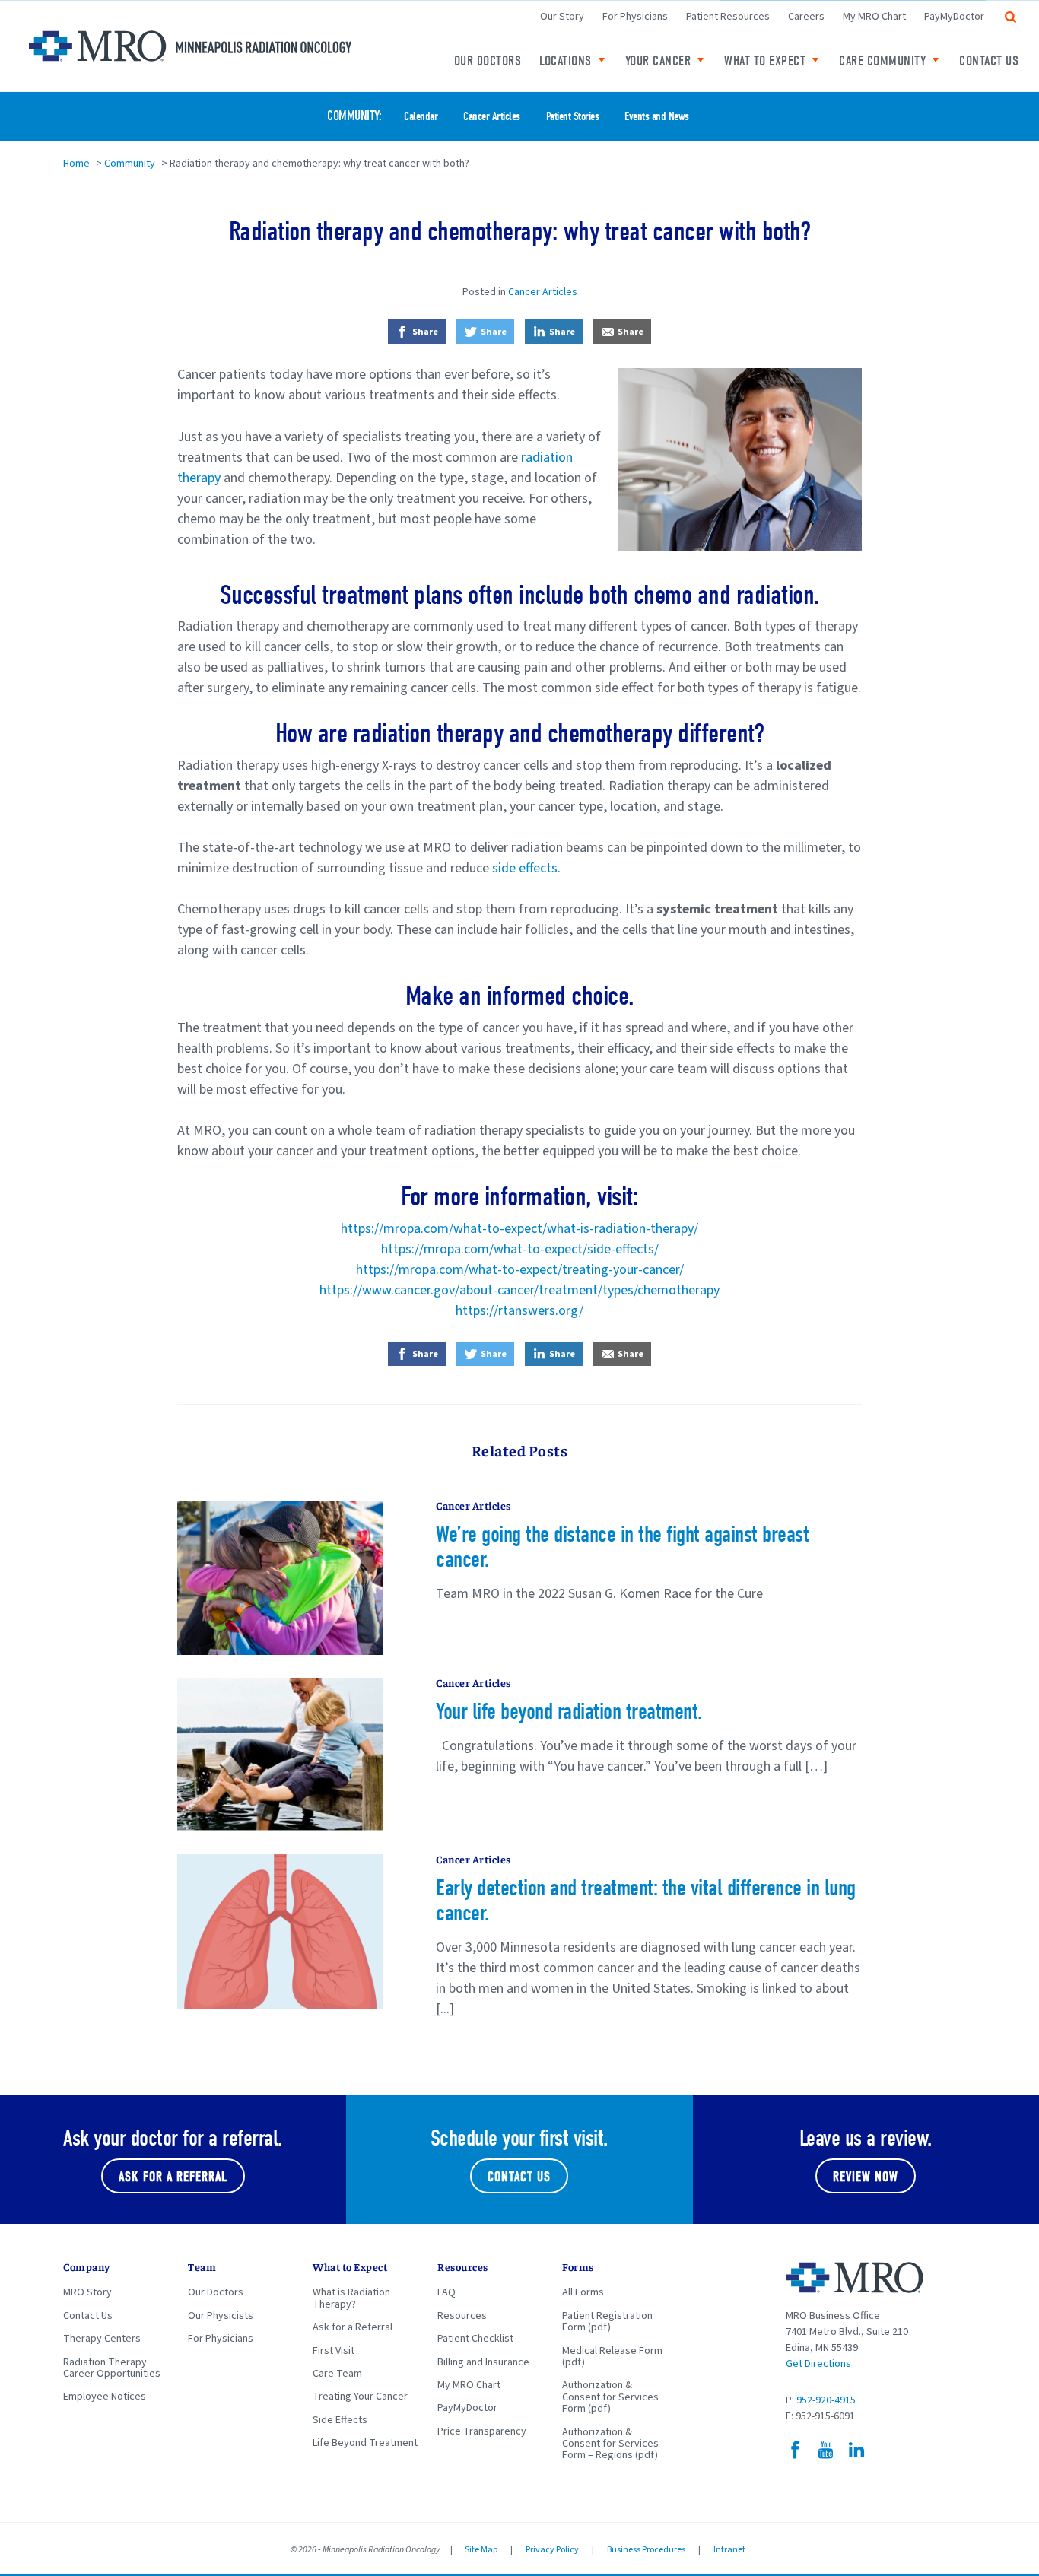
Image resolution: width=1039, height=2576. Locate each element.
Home (76, 164)
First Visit (334, 2351)
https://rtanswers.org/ (519, 1311)
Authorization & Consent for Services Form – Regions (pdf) (610, 2444)
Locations (566, 61)
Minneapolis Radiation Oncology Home (190, 46)
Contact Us (989, 61)
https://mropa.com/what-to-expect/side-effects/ (520, 1249)
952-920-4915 (826, 2400)
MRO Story (87, 2292)
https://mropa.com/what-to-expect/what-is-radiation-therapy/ (519, 1229)
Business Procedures (646, 2550)
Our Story (562, 17)
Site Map (481, 2550)
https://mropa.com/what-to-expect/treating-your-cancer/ (520, 1270)
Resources (462, 2316)
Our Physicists (221, 2316)
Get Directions (818, 2364)
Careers (806, 17)
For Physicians (635, 17)
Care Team (337, 2374)
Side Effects (340, 2420)
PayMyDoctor (954, 17)
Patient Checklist (475, 2339)
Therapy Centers (102, 2339)
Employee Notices (105, 2397)
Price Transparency (482, 2431)
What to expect (765, 61)
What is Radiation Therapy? (351, 2298)
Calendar (421, 117)
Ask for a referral (173, 2177)
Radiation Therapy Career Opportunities (112, 2368)
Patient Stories (573, 117)
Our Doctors (488, 61)
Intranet (729, 2550)
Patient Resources (728, 17)
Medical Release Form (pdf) (612, 2357)
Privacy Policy (552, 2550)
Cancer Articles (492, 117)
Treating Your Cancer (360, 2397)
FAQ (446, 2292)
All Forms (583, 2292)
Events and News (657, 117)
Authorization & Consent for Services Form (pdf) (610, 2397)
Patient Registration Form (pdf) (607, 2322)
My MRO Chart (874, 17)
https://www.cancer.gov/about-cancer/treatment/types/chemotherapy (519, 1290)
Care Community (882, 61)
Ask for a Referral (353, 2327)
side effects (525, 868)
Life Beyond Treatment (365, 2443)
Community (353, 116)
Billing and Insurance (483, 2362)
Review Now (866, 2177)
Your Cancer (658, 61)
